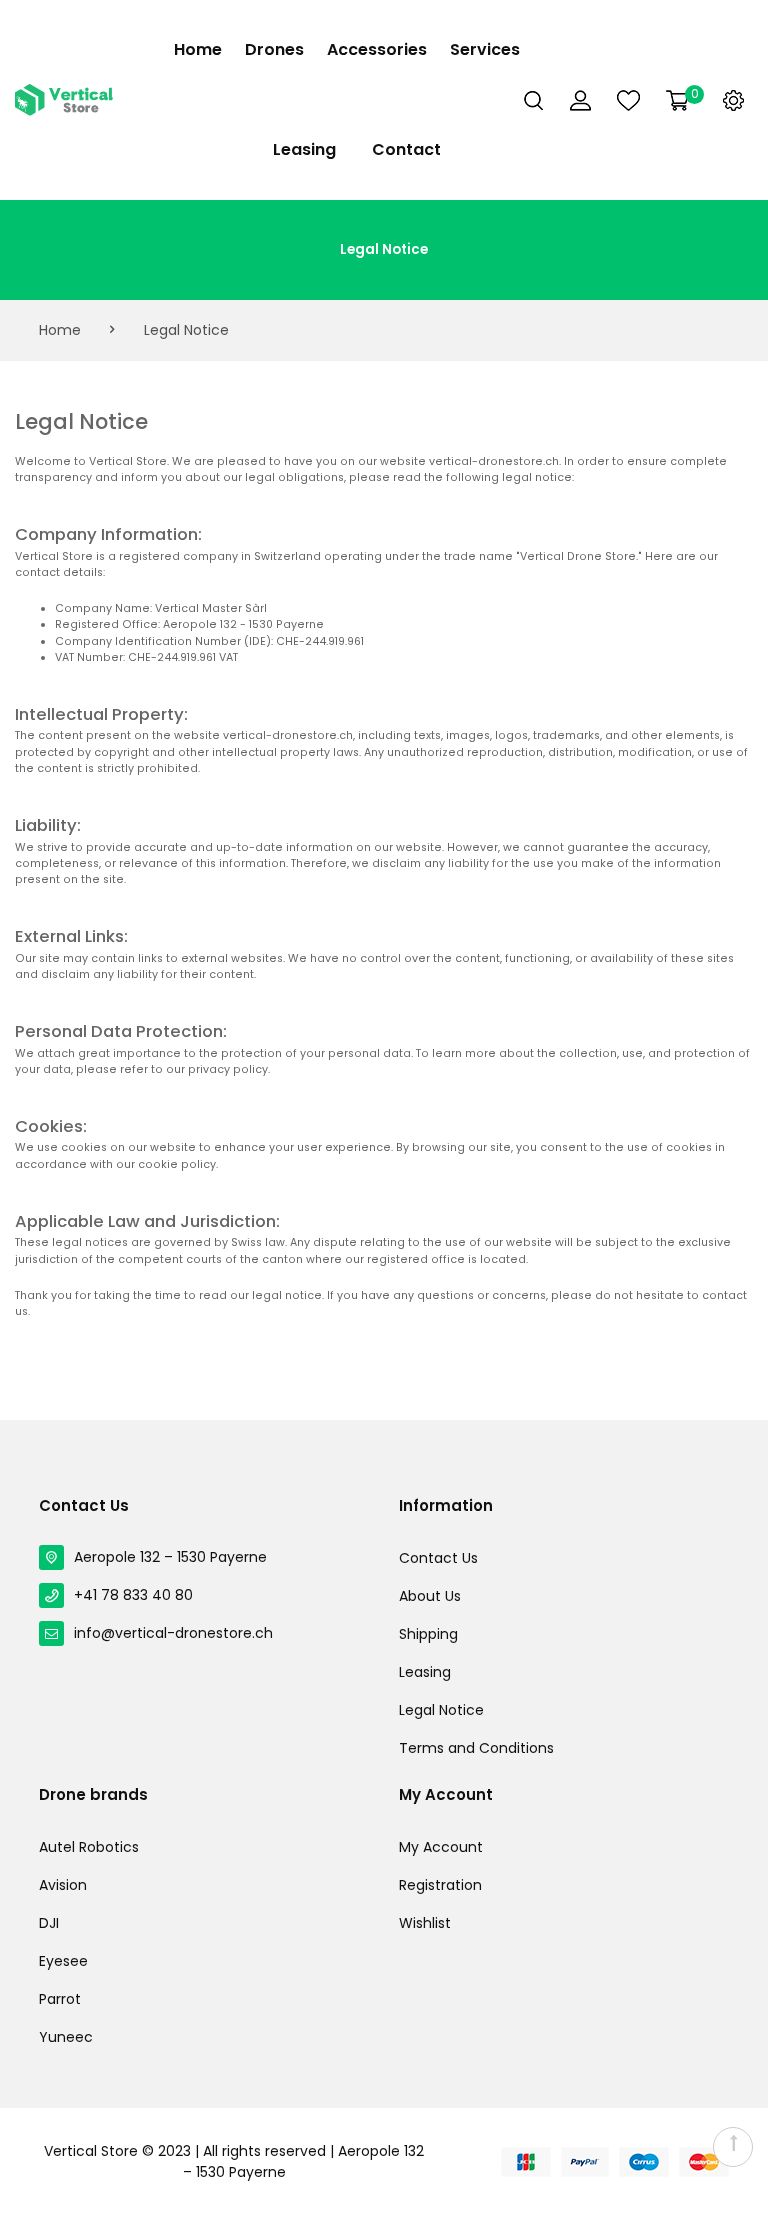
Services (485, 49)
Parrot (60, 1999)
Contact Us (438, 1558)
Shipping (428, 1634)
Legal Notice (441, 1710)
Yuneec (66, 2037)
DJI (49, 1923)
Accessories (377, 49)
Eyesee (63, 1961)
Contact (406, 149)
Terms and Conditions (476, 1748)
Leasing (304, 149)
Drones (274, 49)
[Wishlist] (628, 100)
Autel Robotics (89, 1847)
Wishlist (425, 1923)
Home (198, 49)
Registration (440, 1885)
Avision (63, 1885)
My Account (441, 1847)
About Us (430, 1596)
